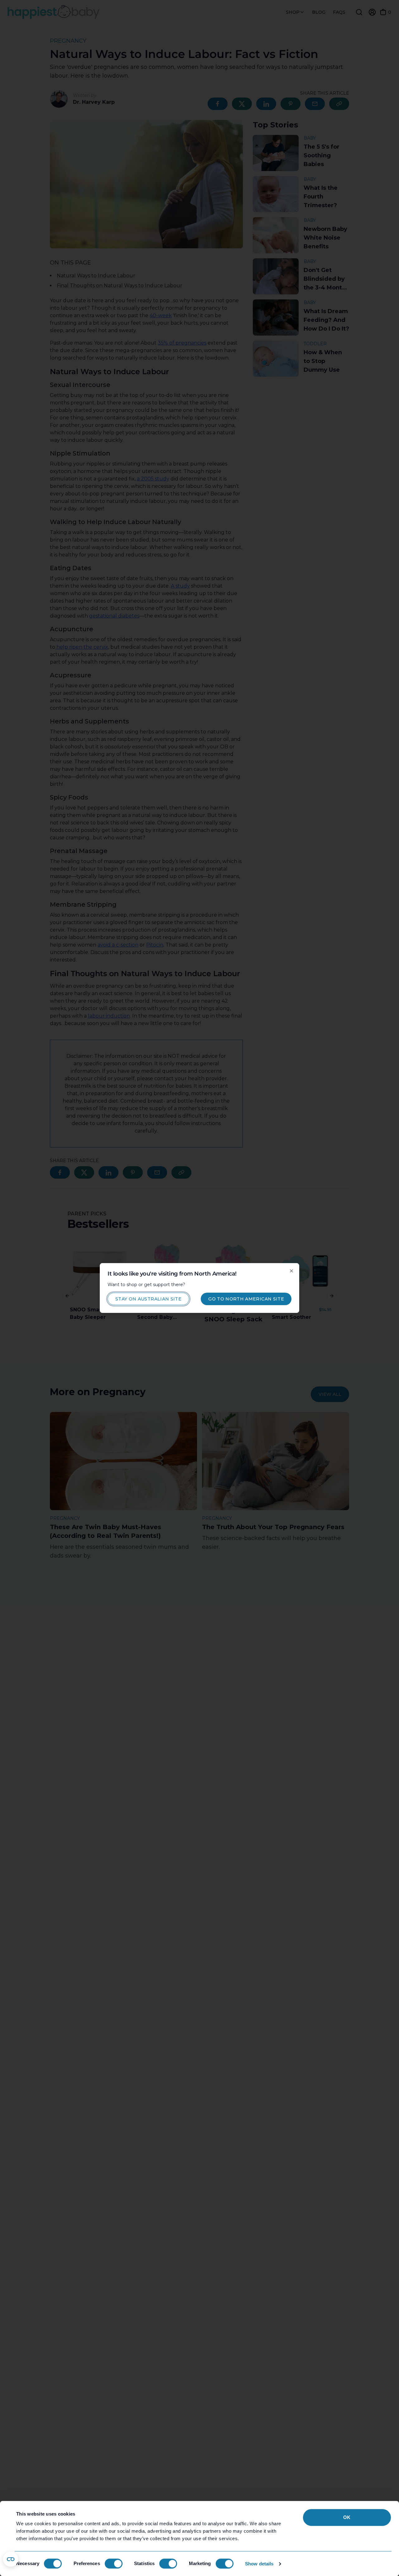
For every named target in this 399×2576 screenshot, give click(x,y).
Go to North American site (246, 1299)
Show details (259, 2564)
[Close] (291, 1271)
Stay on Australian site (148, 1299)
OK (347, 2517)
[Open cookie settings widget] (11, 2559)
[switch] (114, 2564)
